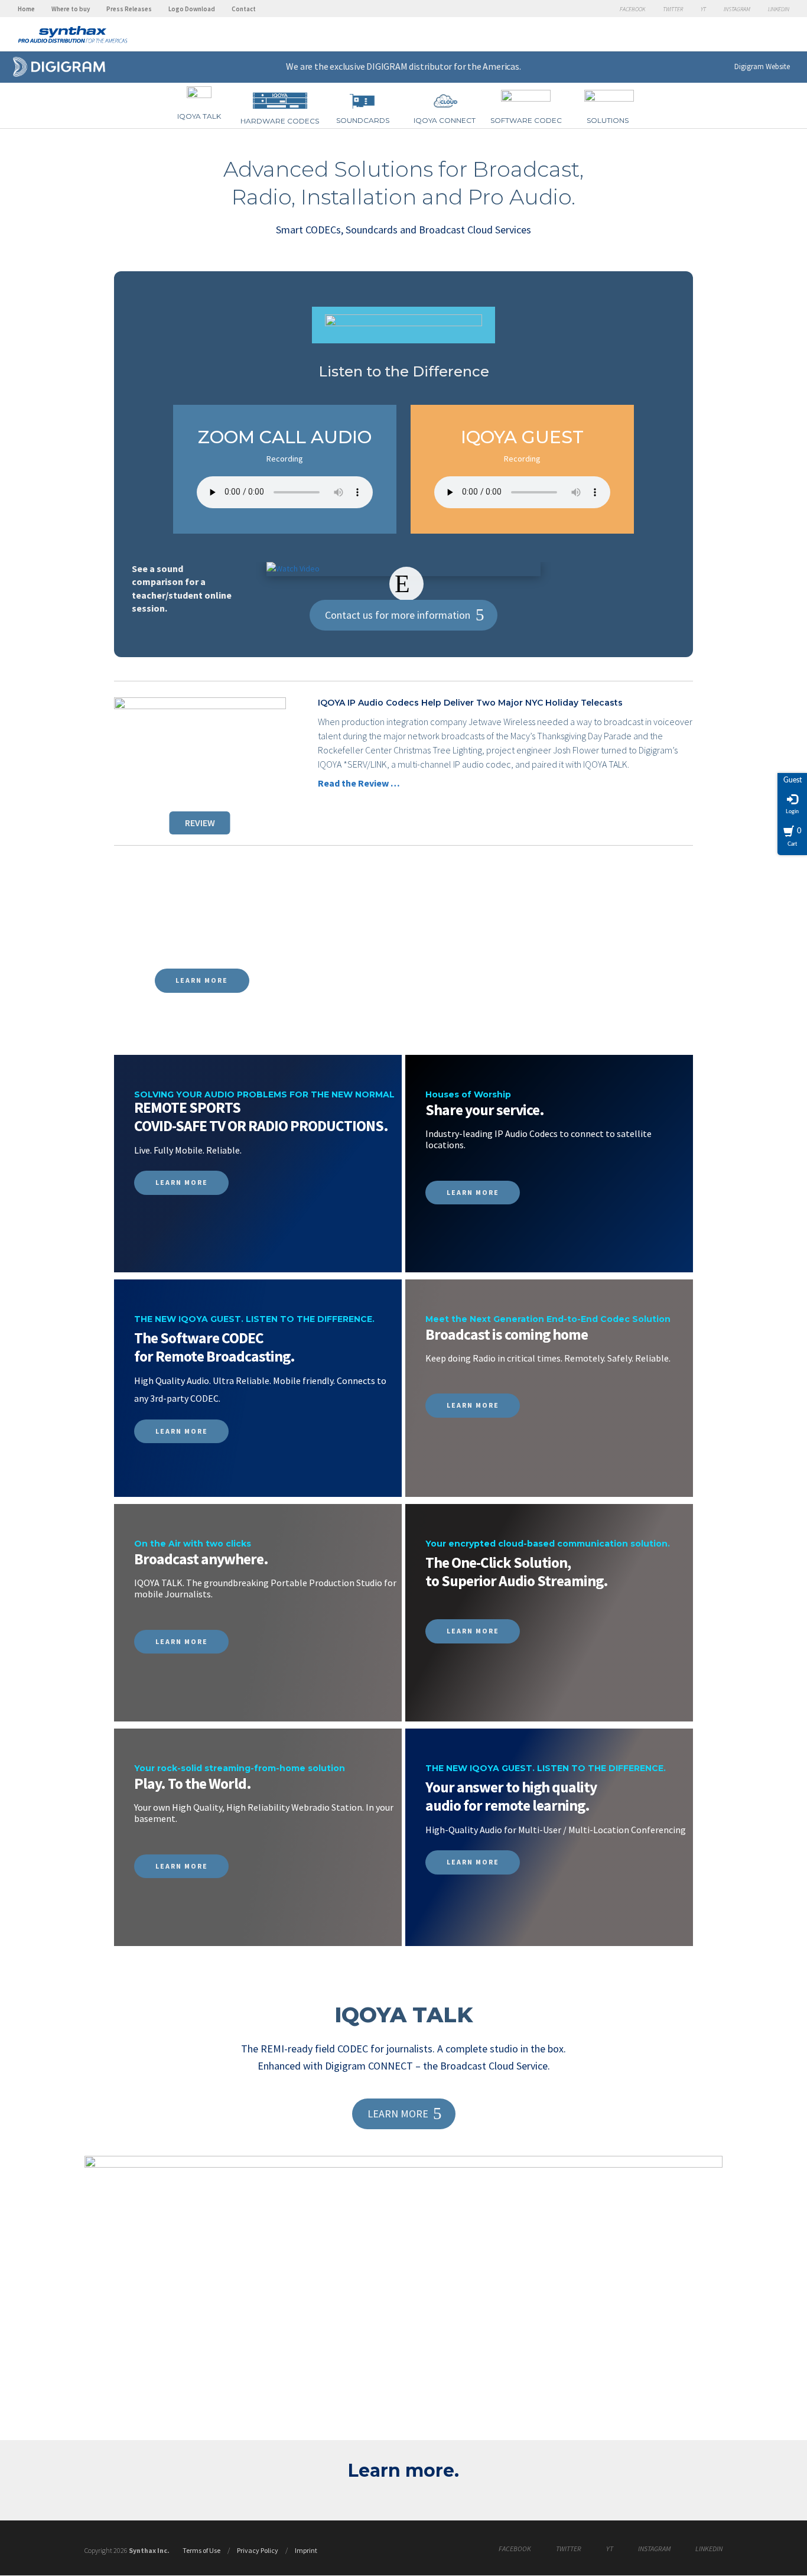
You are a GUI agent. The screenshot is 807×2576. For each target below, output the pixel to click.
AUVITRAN (568, 38)
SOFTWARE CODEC (526, 120)
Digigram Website (762, 66)
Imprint (306, 2550)
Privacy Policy (258, 2550)
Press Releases (129, 9)
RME (195, 41)
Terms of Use (201, 2550)
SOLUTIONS (608, 120)
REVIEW (200, 823)
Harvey (622, 41)
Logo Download (192, 9)
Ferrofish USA (256, 40)
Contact (244, 9)
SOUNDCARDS (363, 120)
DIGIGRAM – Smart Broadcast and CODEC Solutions (440, 38)
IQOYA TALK (199, 116)
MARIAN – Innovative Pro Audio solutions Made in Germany (513, 40)
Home (26, 9)
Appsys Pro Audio (374, 40)
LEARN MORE (202, 980)
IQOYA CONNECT (445, 120)
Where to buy (71, 9)
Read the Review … (359, 783)
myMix (332, 43)
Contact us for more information (398, 615)
